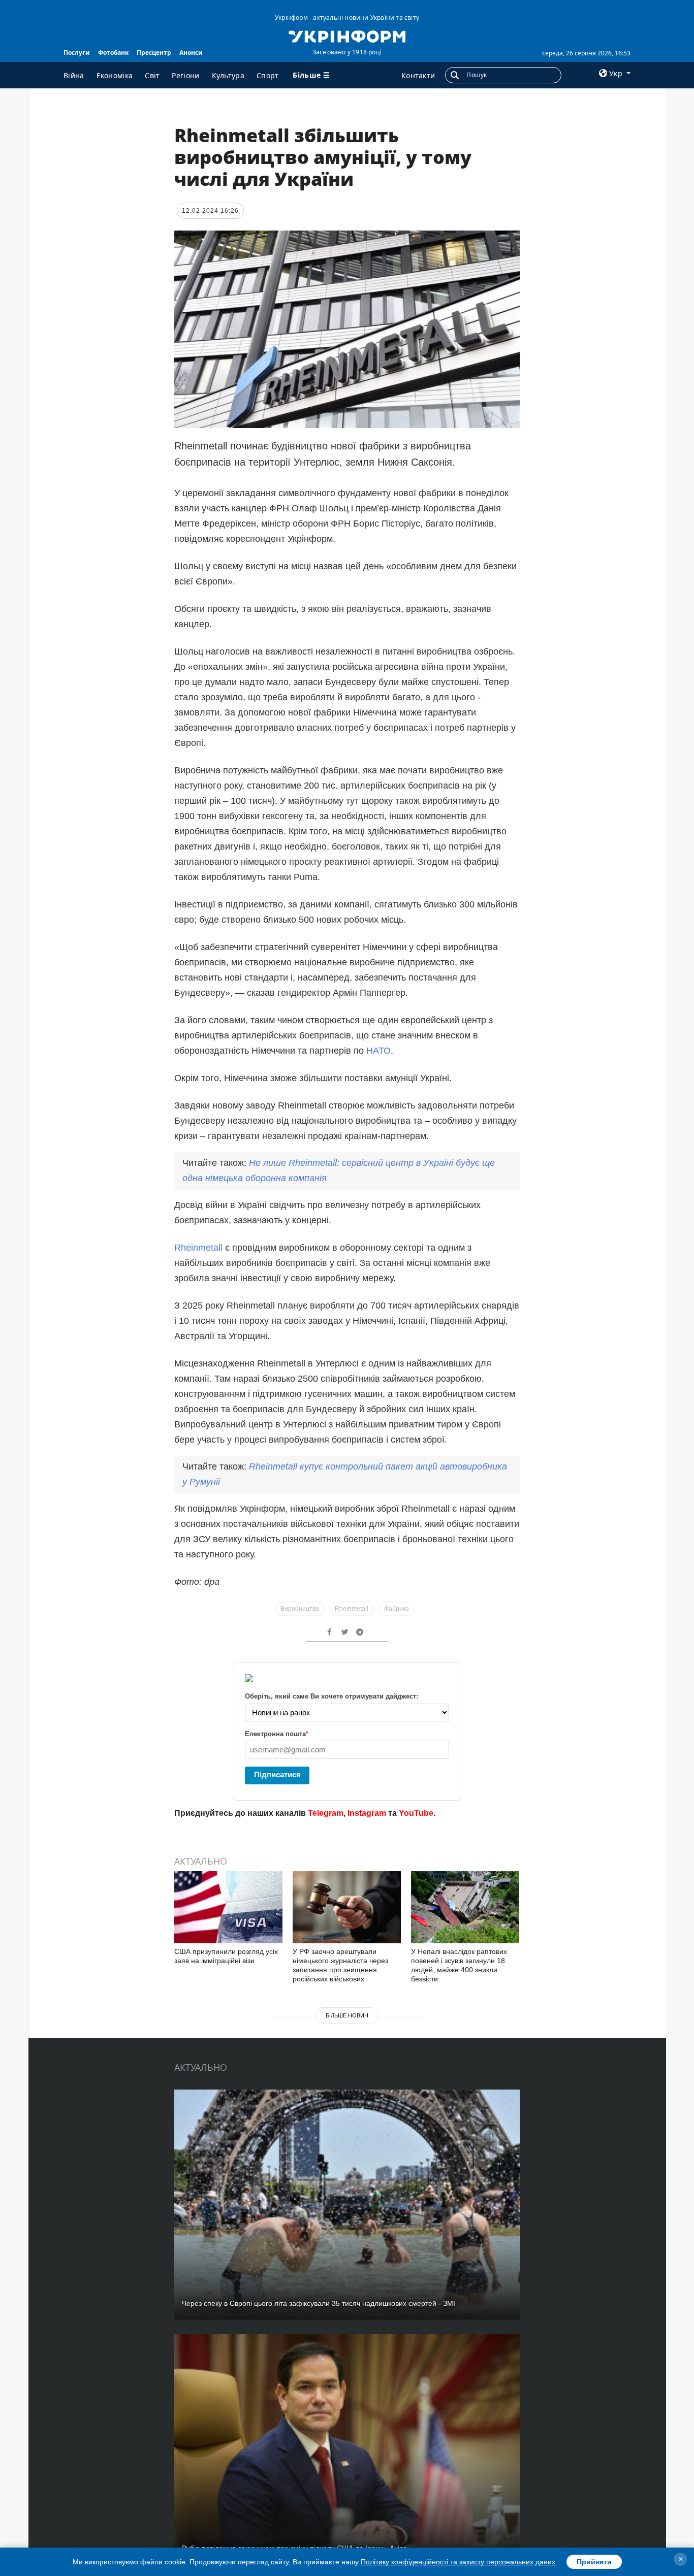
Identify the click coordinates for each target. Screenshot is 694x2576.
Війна (74, 75)
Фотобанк (113, 53)
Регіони (185, 75)
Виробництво (300, 1609)
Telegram (326, 1813)
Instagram (367, 1813)
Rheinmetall (198, 1248)
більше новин (347, 2015)
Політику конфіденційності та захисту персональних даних (458, 2562)
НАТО (378, 1051)
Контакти (418, 75)
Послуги (77, 53)
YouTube (416, 1813)
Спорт (268, 75)
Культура (228, 75)
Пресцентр (154, 53)
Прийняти (594, 2562)
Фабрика (397, 1609)
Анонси (191, 53)
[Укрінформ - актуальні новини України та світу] (347, 36)
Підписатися (277, 1774)
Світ (152, 75)
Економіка (115, 75)
